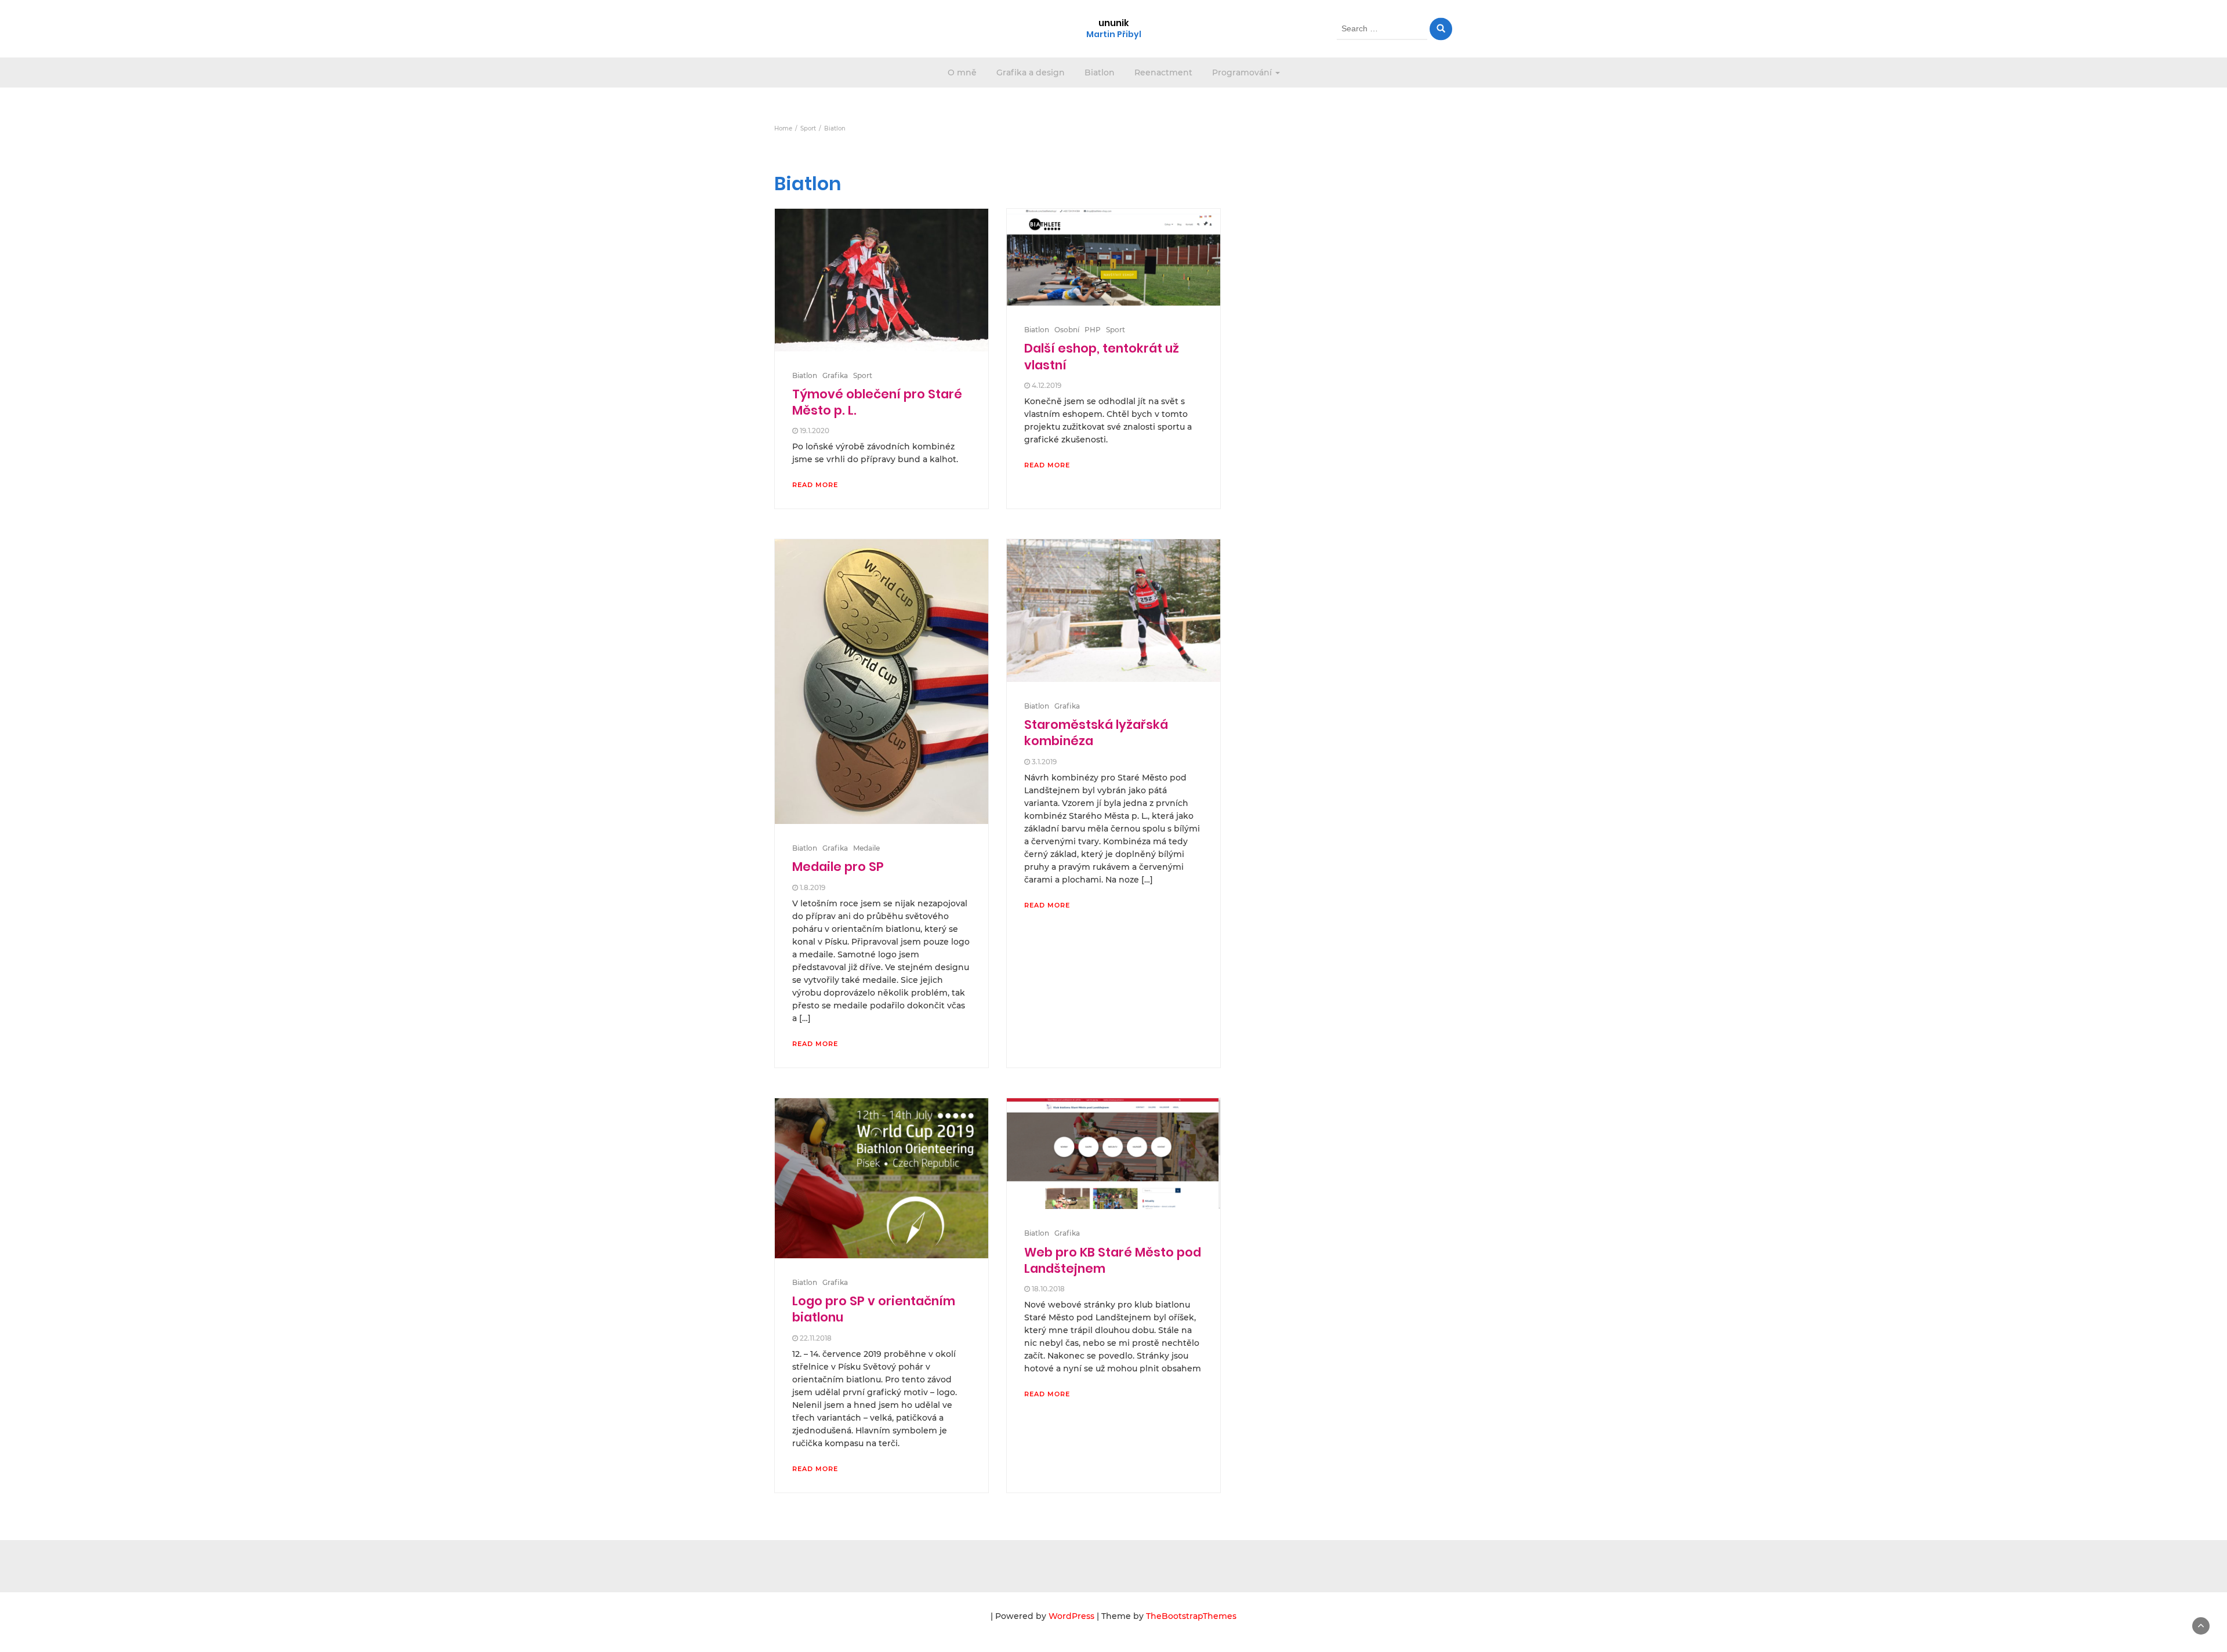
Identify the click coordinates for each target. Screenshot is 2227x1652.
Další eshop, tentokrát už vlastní (1102, 356)
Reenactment (1163, 72)
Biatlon (1100, 72)
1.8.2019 (813, 887)
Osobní (1067, 330)
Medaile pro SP (838, 867)
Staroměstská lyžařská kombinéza (1096, 733)
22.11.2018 (816, 1338)
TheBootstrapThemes (1191, 1616)
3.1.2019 (1044, 762)
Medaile (866, 848)
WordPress (1071, 1616)
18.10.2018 (1048, 1289)
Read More (815, 485)
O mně (962, 72)
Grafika (835, 375)
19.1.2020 (815, 431)
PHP (1093, 330)
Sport (863, 375)
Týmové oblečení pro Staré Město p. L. (877, 402)
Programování (1243, 72)
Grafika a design (1031, 72)
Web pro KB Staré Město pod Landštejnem (1113, 1260)
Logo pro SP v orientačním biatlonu (874, 1309)
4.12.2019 (1047, 385)
